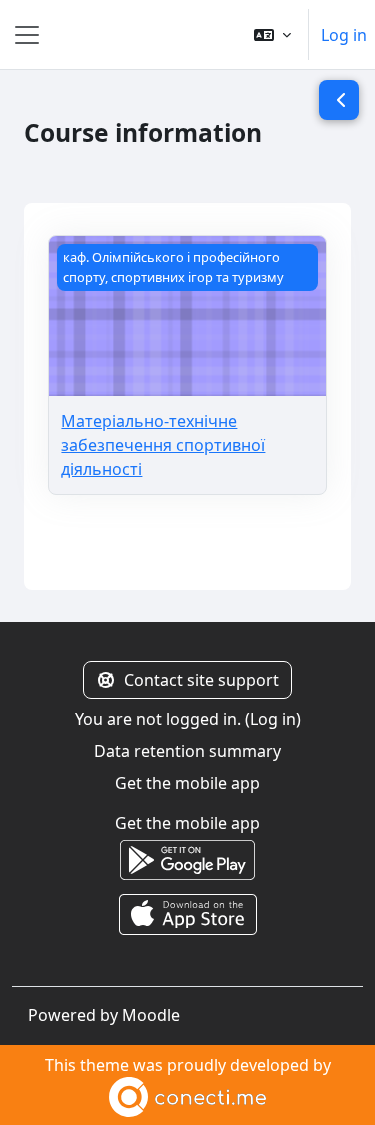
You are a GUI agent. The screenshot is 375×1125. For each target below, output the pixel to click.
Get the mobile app (187, 783)
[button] (272, 34)
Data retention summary (187, 751)
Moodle (151, 1015)
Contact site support (201, 680)
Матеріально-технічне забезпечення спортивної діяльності (163, 445)
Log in (344, 35)
